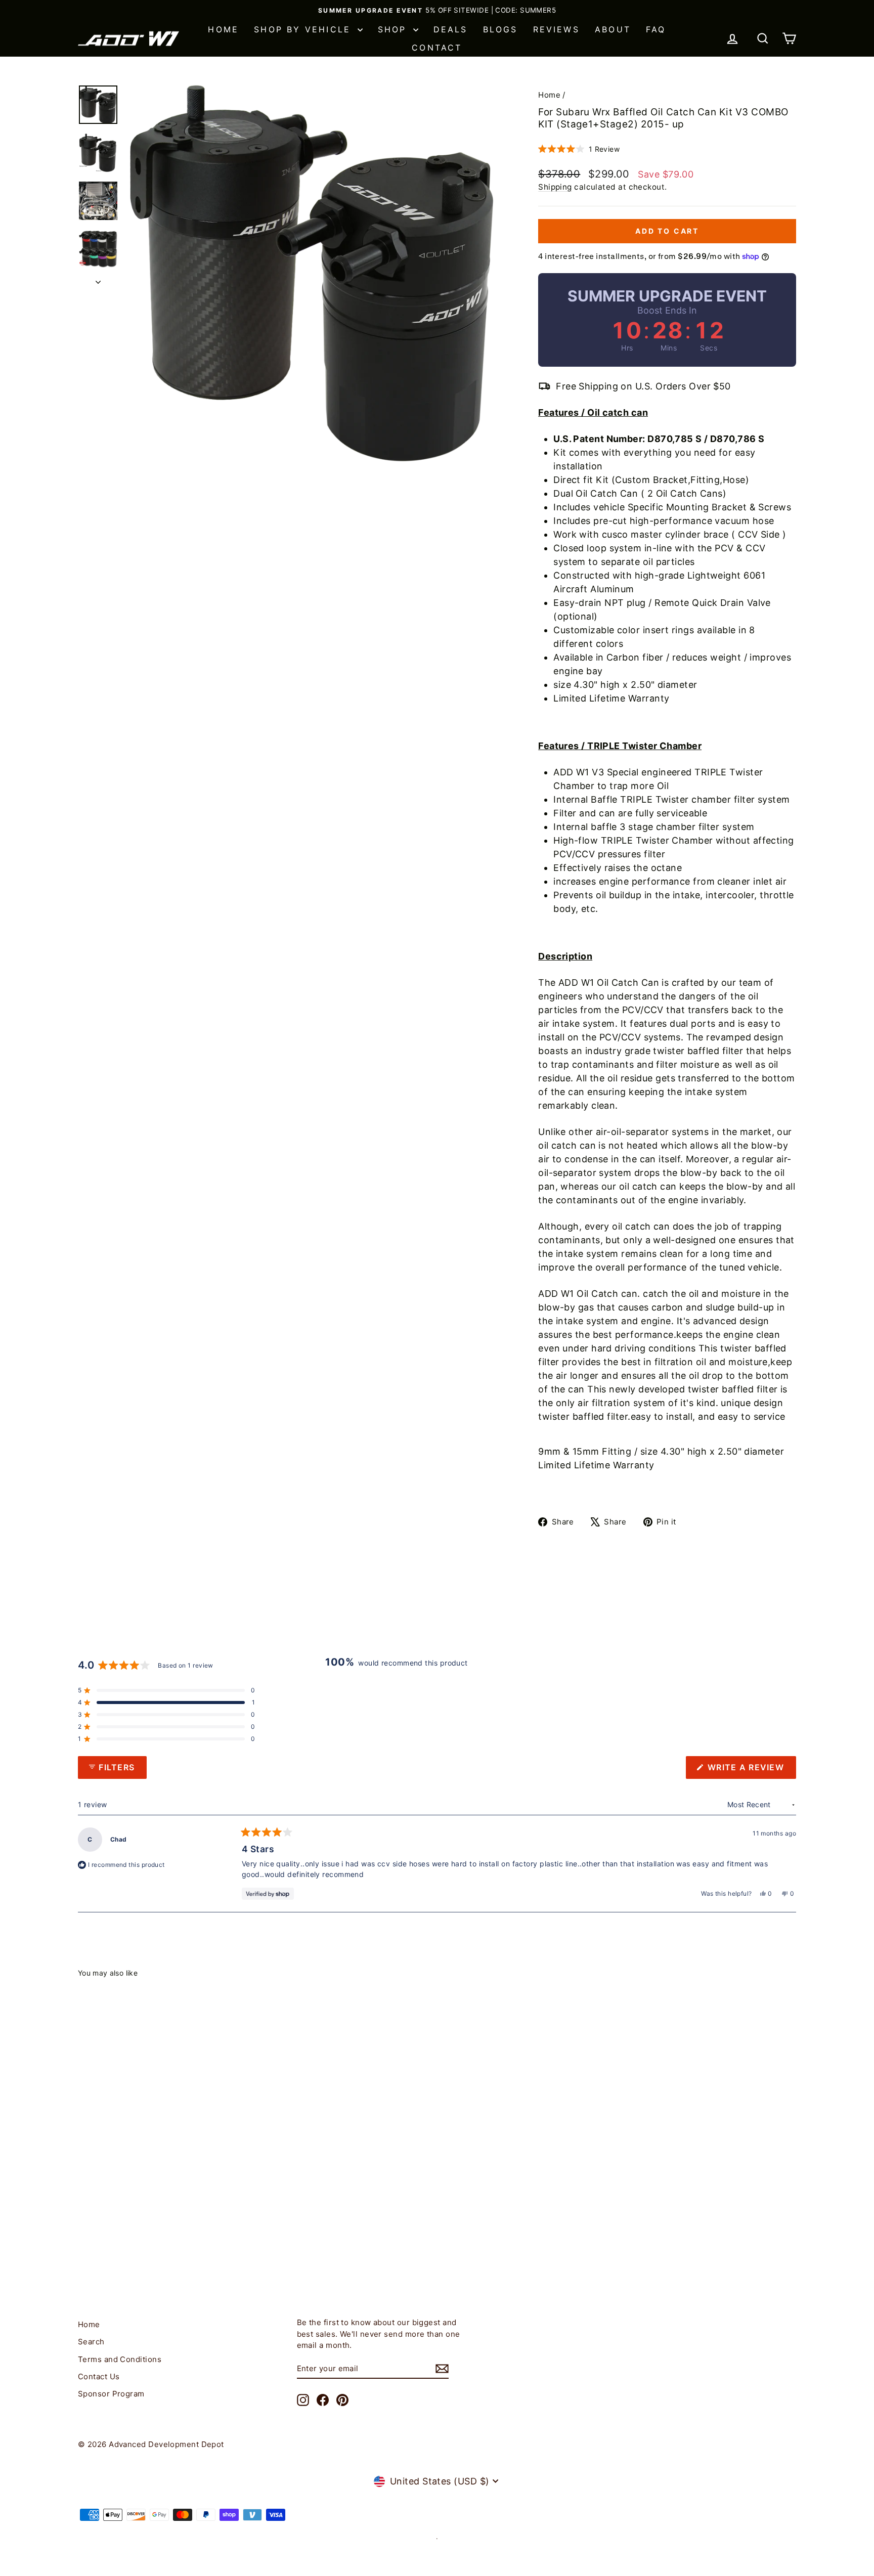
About (613, 29)
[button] (579, 149)
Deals (451, 29)
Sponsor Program (111, 2394)
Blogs (500, 29)
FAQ (656, 29)
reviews (556, 29)
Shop (394, 29)
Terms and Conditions (120, 2359)
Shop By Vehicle (304, 29)
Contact (437, 48)
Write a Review (751, 1770)
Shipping (555, 187)
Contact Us (99, 2376)
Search (91, 2342)
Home (223, 29)
